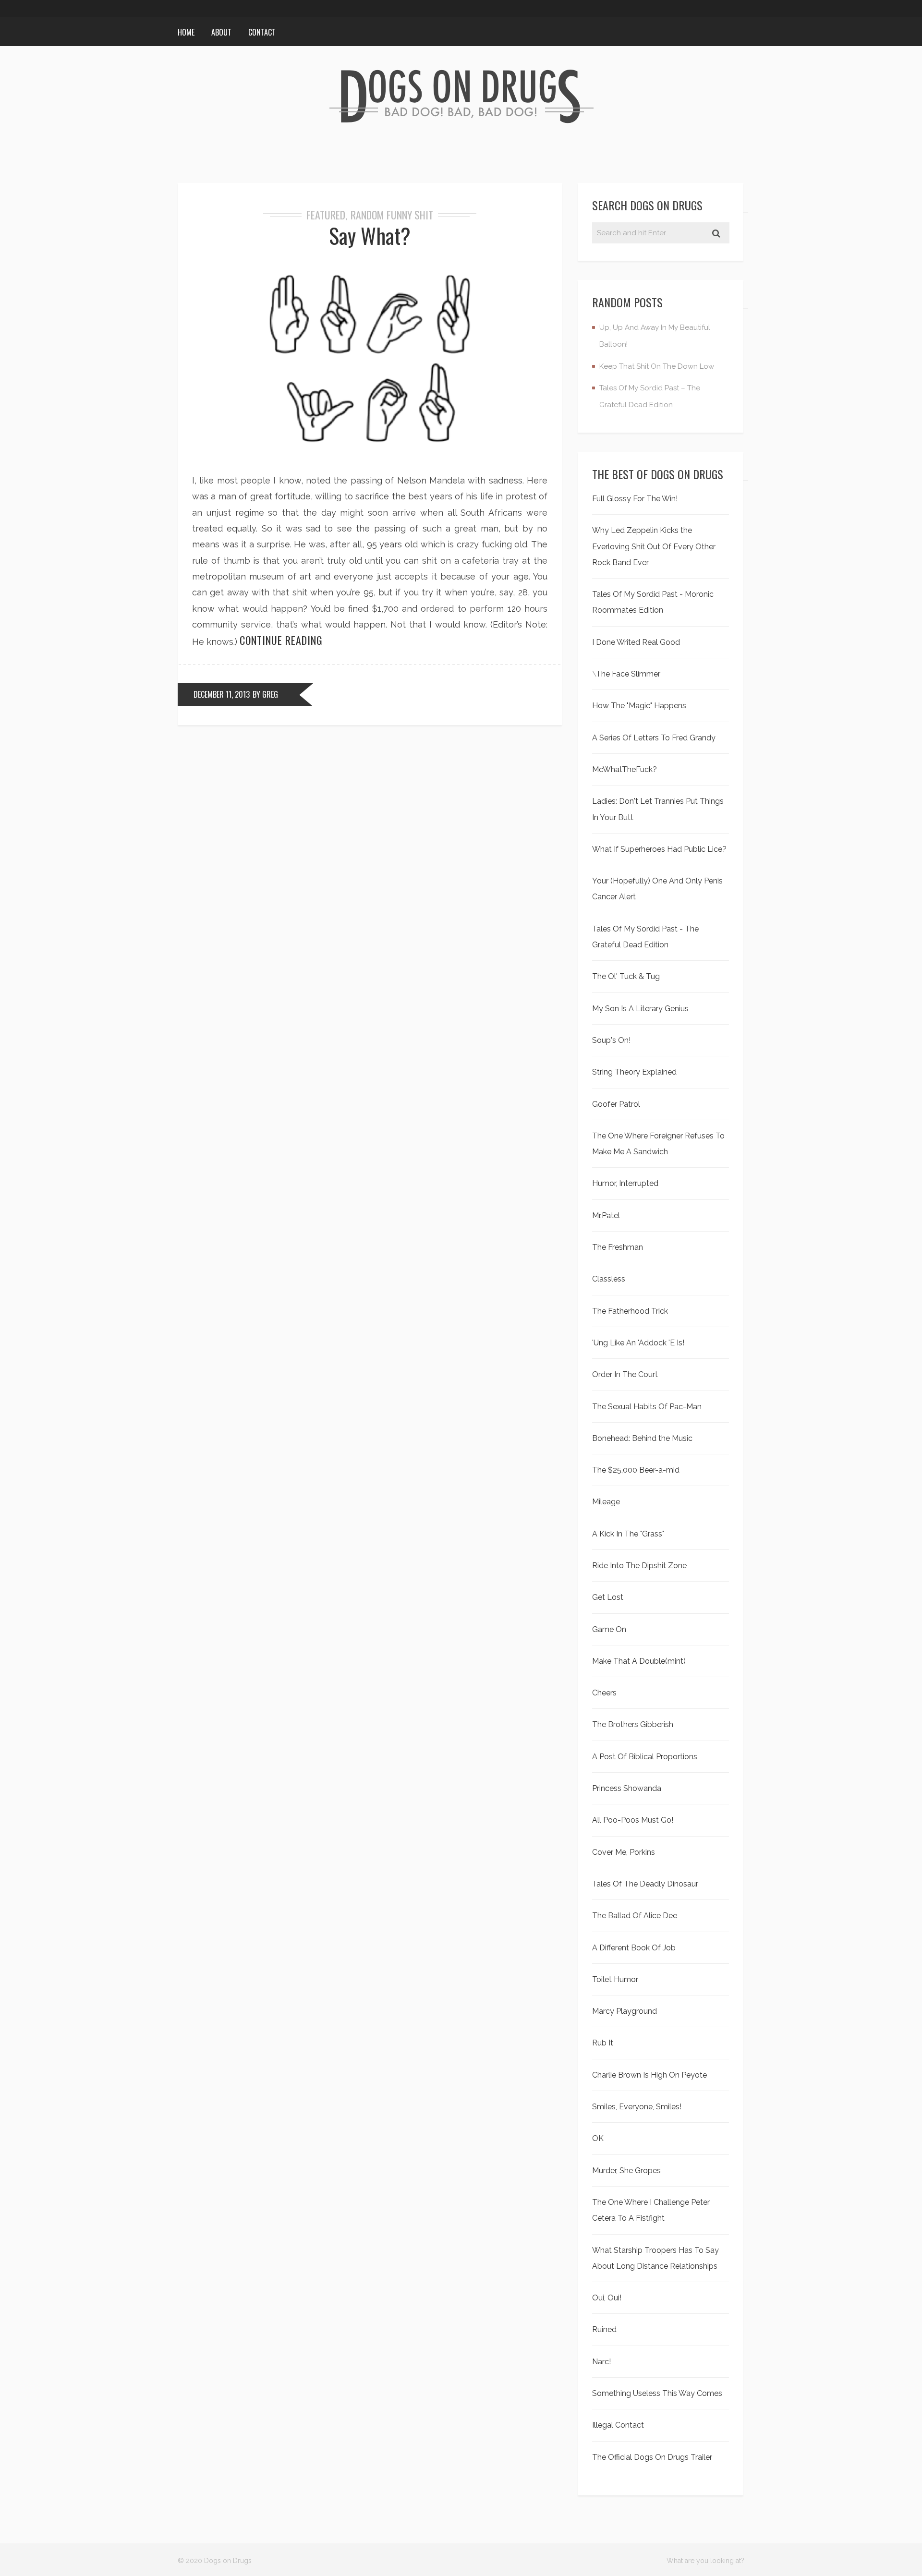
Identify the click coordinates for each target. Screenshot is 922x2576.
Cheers (604, 1693)
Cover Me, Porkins (624, 1852)
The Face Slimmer (628, 674)
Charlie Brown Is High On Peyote (649, 2075)
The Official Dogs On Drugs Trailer (652, 2457)
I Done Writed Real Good (636, 642)
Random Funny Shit (392, 215)
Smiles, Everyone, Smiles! (637, 2107)
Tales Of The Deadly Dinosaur (645, 1884)
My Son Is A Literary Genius (640, 1009)
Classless (609, 1279)
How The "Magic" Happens (639, 706)
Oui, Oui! (607, 2298)
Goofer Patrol (616, 1104)
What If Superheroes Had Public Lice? (659, 849)
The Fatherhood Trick (630, 1311)
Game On (609, 1629)
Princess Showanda (627, 1788)
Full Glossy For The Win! (635, 499)
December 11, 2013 (222, 694)
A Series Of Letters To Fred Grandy (654, 738)
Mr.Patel (606, 1215)
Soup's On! (611, 1040)
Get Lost (608, 1597)
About (221, 32)
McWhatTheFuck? (625, 769)
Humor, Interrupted (625, 1183)
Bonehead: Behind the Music (642, 1438)
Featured (326, 215)
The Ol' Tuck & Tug (626, 976)
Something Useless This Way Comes (657, 2393)
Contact (262, 32)
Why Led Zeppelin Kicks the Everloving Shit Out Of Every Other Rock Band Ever (654, 546)
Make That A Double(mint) (639, 1661)
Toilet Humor (615, 1979)
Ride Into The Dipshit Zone (639, 1566)
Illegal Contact (618, 2425)
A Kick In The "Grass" (628, 1534)
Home (186, 32)
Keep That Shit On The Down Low (657, 366)
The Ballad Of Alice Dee (635, 1916)
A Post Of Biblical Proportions (645, 1757)
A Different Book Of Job (634, 1948)
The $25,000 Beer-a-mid (636, 1470)
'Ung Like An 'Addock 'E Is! (638, 1343)
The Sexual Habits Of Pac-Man (647, 1407)
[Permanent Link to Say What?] (370, 456)
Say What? (370, 236)
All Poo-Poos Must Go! (633, 1820)
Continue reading (281, 640)
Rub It (603, 2043)
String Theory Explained (634, 1072)
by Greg (265, 694)
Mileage (606, 1502)
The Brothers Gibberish (633, 1724)
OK (598, 2138)
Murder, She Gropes (626, 2171)
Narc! (601, 2362)
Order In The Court (625, 1374)
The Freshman (618, 1247)
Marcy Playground (625, 2011)
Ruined (604, 2329)
